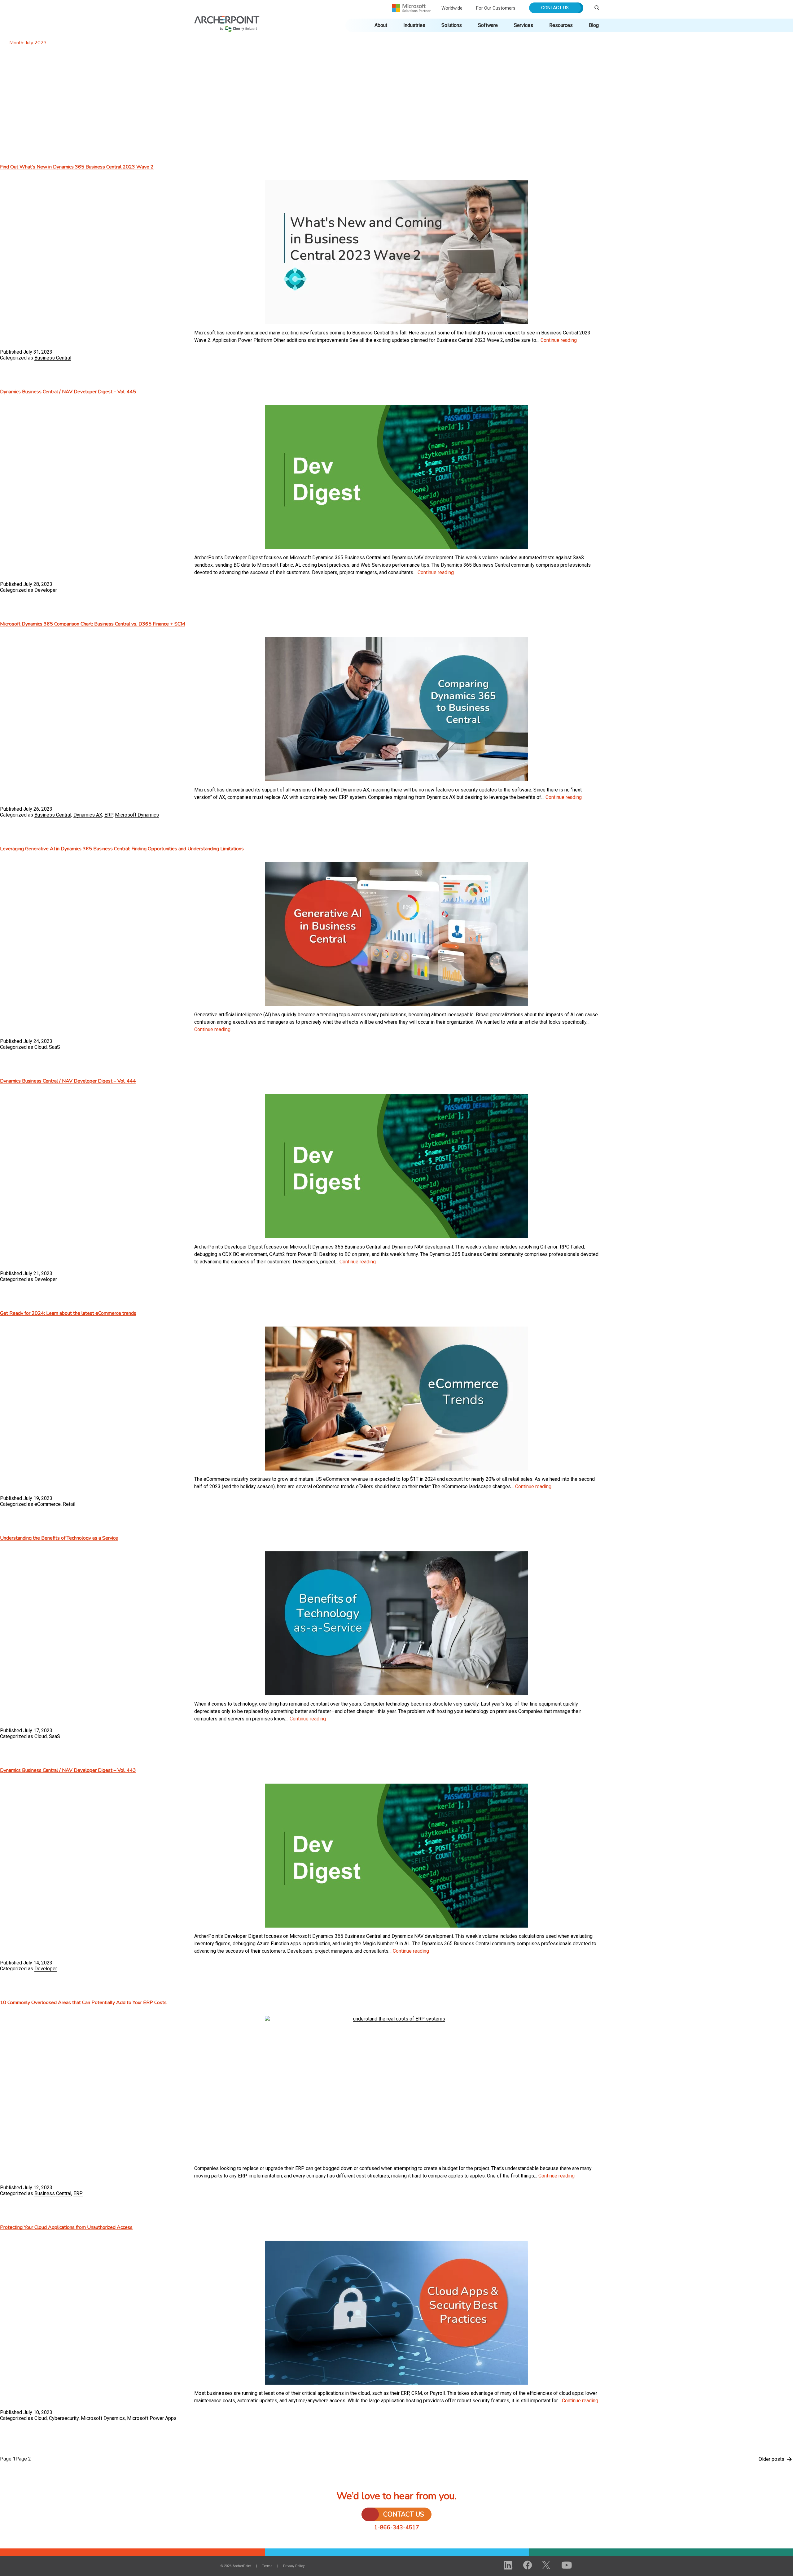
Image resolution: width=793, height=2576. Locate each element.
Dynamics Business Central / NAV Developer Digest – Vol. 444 (68, 1081)
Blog (594, 25)
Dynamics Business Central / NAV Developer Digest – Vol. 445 (68, 392)
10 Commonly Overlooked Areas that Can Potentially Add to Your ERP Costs (83, 2003)
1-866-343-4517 (397, 2527)
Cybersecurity (64, 2418)
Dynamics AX (88, 815)
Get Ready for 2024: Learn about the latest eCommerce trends (68, 1313)
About (381, 25)
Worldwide (452, 8)
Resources (561, 25)
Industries (414, 25)
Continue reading (559, 340)
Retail (69, 1504)
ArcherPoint (227, 19)
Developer (46, 590)
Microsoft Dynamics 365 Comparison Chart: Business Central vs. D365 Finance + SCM (92, 624)
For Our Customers (496, 8)
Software (488, 25)
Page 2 (23, 2459)
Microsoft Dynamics (137, 815)
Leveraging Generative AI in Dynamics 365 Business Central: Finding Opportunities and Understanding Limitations (122, 849)
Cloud (41, 1047)
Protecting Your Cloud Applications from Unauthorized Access (66, 2227)
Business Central (53, 358)
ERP (109, 815)
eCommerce (48, 1504)
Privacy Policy (294, 2566)
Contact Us (555, 8)
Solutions (452, 25)
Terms (267, 2566)
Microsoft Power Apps (152, 2418)
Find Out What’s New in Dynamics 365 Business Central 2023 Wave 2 (77, 167)
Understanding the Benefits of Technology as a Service (59, 1538)
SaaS (55, 1047)
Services (524, 25)
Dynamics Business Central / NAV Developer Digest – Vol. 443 (68, 1770)
